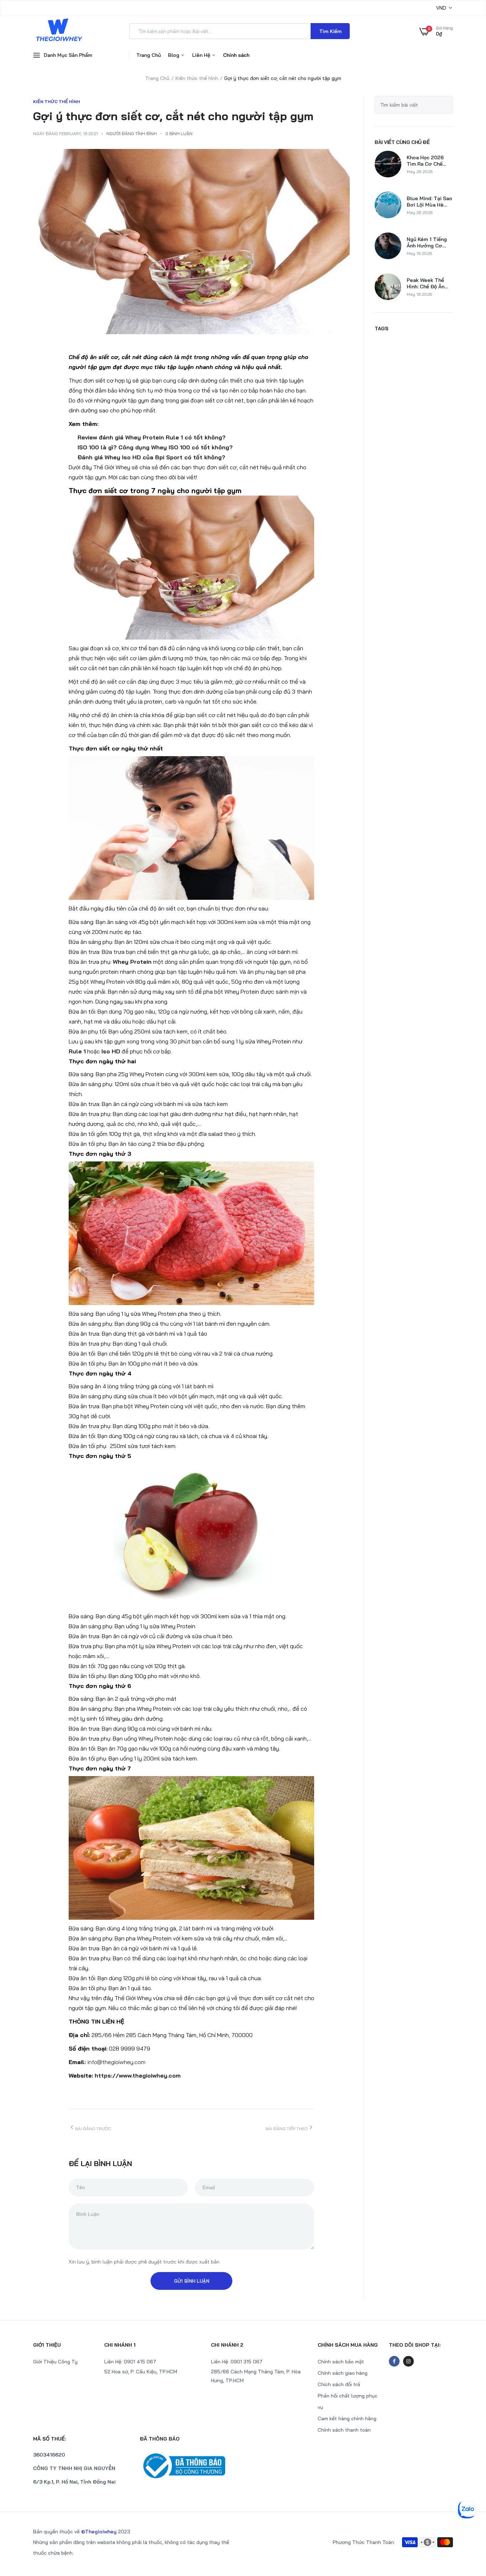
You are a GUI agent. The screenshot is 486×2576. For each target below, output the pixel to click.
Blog (174, 55)
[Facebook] (394, 2361)
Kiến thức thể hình (197, 78)
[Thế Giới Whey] (59, 31)
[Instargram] (408, 2361)
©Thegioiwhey (99, 2532)
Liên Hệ (202, 55)
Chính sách (236, 55)
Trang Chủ (149, 55)
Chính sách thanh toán (344, 2430)
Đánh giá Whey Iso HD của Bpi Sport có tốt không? (151, 457)
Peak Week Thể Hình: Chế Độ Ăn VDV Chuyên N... (426, 283)
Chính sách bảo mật (341, 2362)
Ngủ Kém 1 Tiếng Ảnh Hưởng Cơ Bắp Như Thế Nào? (430, 242)
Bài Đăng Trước (93, 2129)
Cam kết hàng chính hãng (347, 2419)
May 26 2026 (420, 172)
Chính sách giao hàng (343, 2373)
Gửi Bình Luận (192, 2281)
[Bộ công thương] (190, 2466)
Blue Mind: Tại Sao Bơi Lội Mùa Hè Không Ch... (429, 202)
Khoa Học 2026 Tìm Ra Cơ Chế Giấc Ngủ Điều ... (426, 161)
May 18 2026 (419, 253)
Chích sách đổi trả (339, 2384)
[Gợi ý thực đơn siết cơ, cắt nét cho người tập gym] (191, 242)
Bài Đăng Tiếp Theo (287, 2129)
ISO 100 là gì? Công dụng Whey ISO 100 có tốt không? (155, 447)
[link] (466, 2524)
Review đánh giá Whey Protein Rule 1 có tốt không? (152, 437)
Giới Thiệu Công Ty (55, 2362)
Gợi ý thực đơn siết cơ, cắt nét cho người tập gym (173, 116)
